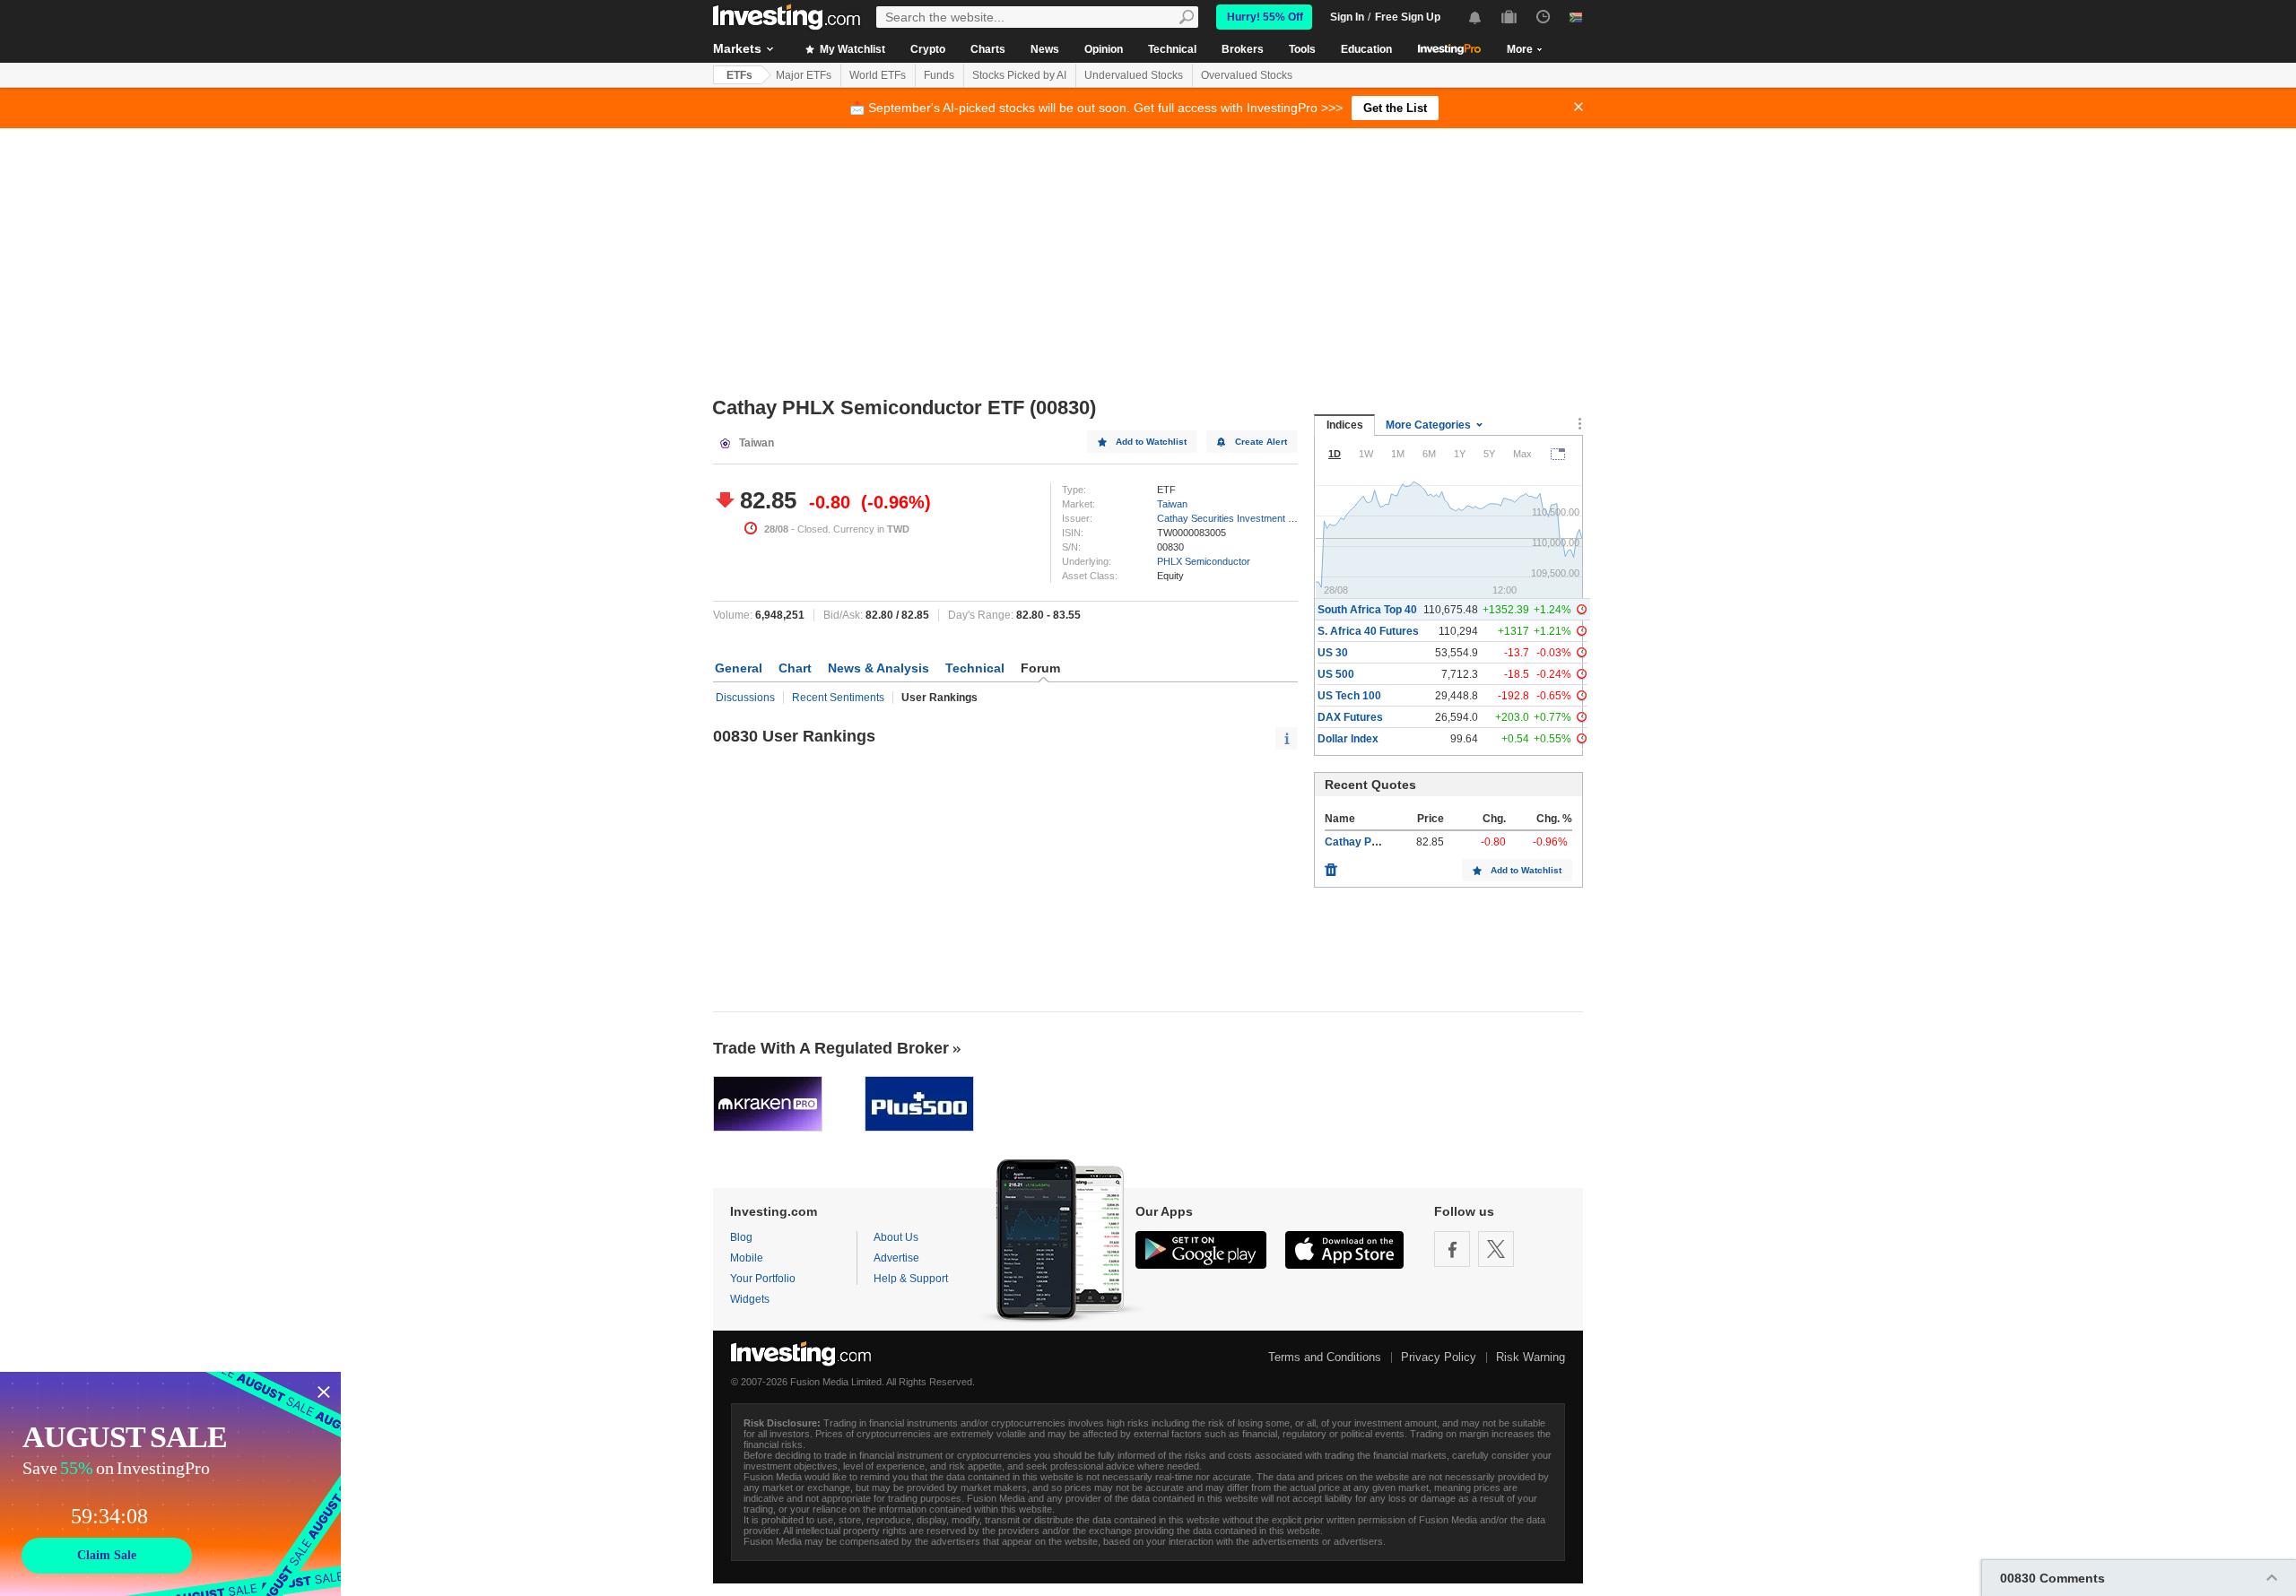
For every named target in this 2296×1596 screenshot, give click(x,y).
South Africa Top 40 (1367, 610)
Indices (1345, 425)
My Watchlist (851, 49)
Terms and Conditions (1325, 1357)
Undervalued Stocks (1134, 75)
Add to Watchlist (1151, 442)
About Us (896, 1237)
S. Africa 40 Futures (1368, 631)
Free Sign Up (1408, 17)
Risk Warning (1531, 1357)
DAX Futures (1350, 717)
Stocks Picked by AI (1019, 75)
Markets (737, 48)
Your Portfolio (763, 1279)
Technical (1172, 49)
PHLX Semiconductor (1204, 561)
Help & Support (911, 1279)
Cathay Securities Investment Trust (1234, 518)
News (1045, 49)
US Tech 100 (1349, 696)
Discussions (745, 698)
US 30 (1333, 653)
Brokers (1243, 49)
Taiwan (1172, 504)
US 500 (1336, 674)
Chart (795, 668)
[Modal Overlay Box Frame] (170, 1484)
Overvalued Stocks (1247, 75)
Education (1366, 49)
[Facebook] (1452, 1249)
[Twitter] (1496, 1249)
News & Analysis (878, 668)
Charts (988, 49)
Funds (939, 75)
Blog (741, 1237)
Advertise (896, 1258)
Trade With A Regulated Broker (831, 1048)
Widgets (750, 1299)
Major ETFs (804, 75)
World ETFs (878, 75)
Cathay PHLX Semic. (1378, 842)
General (739, 668)
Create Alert (1261, 442)
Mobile (747, 1258)
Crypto (928, 49)
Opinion (1104, 49)
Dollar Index (1348, 739)
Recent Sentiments (838, 698)
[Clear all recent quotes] (1331, 865)
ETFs (739, 75)
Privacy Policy (1439, 1357)
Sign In (1347, 17)
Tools (1302, 49)
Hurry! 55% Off (1265, 17)
